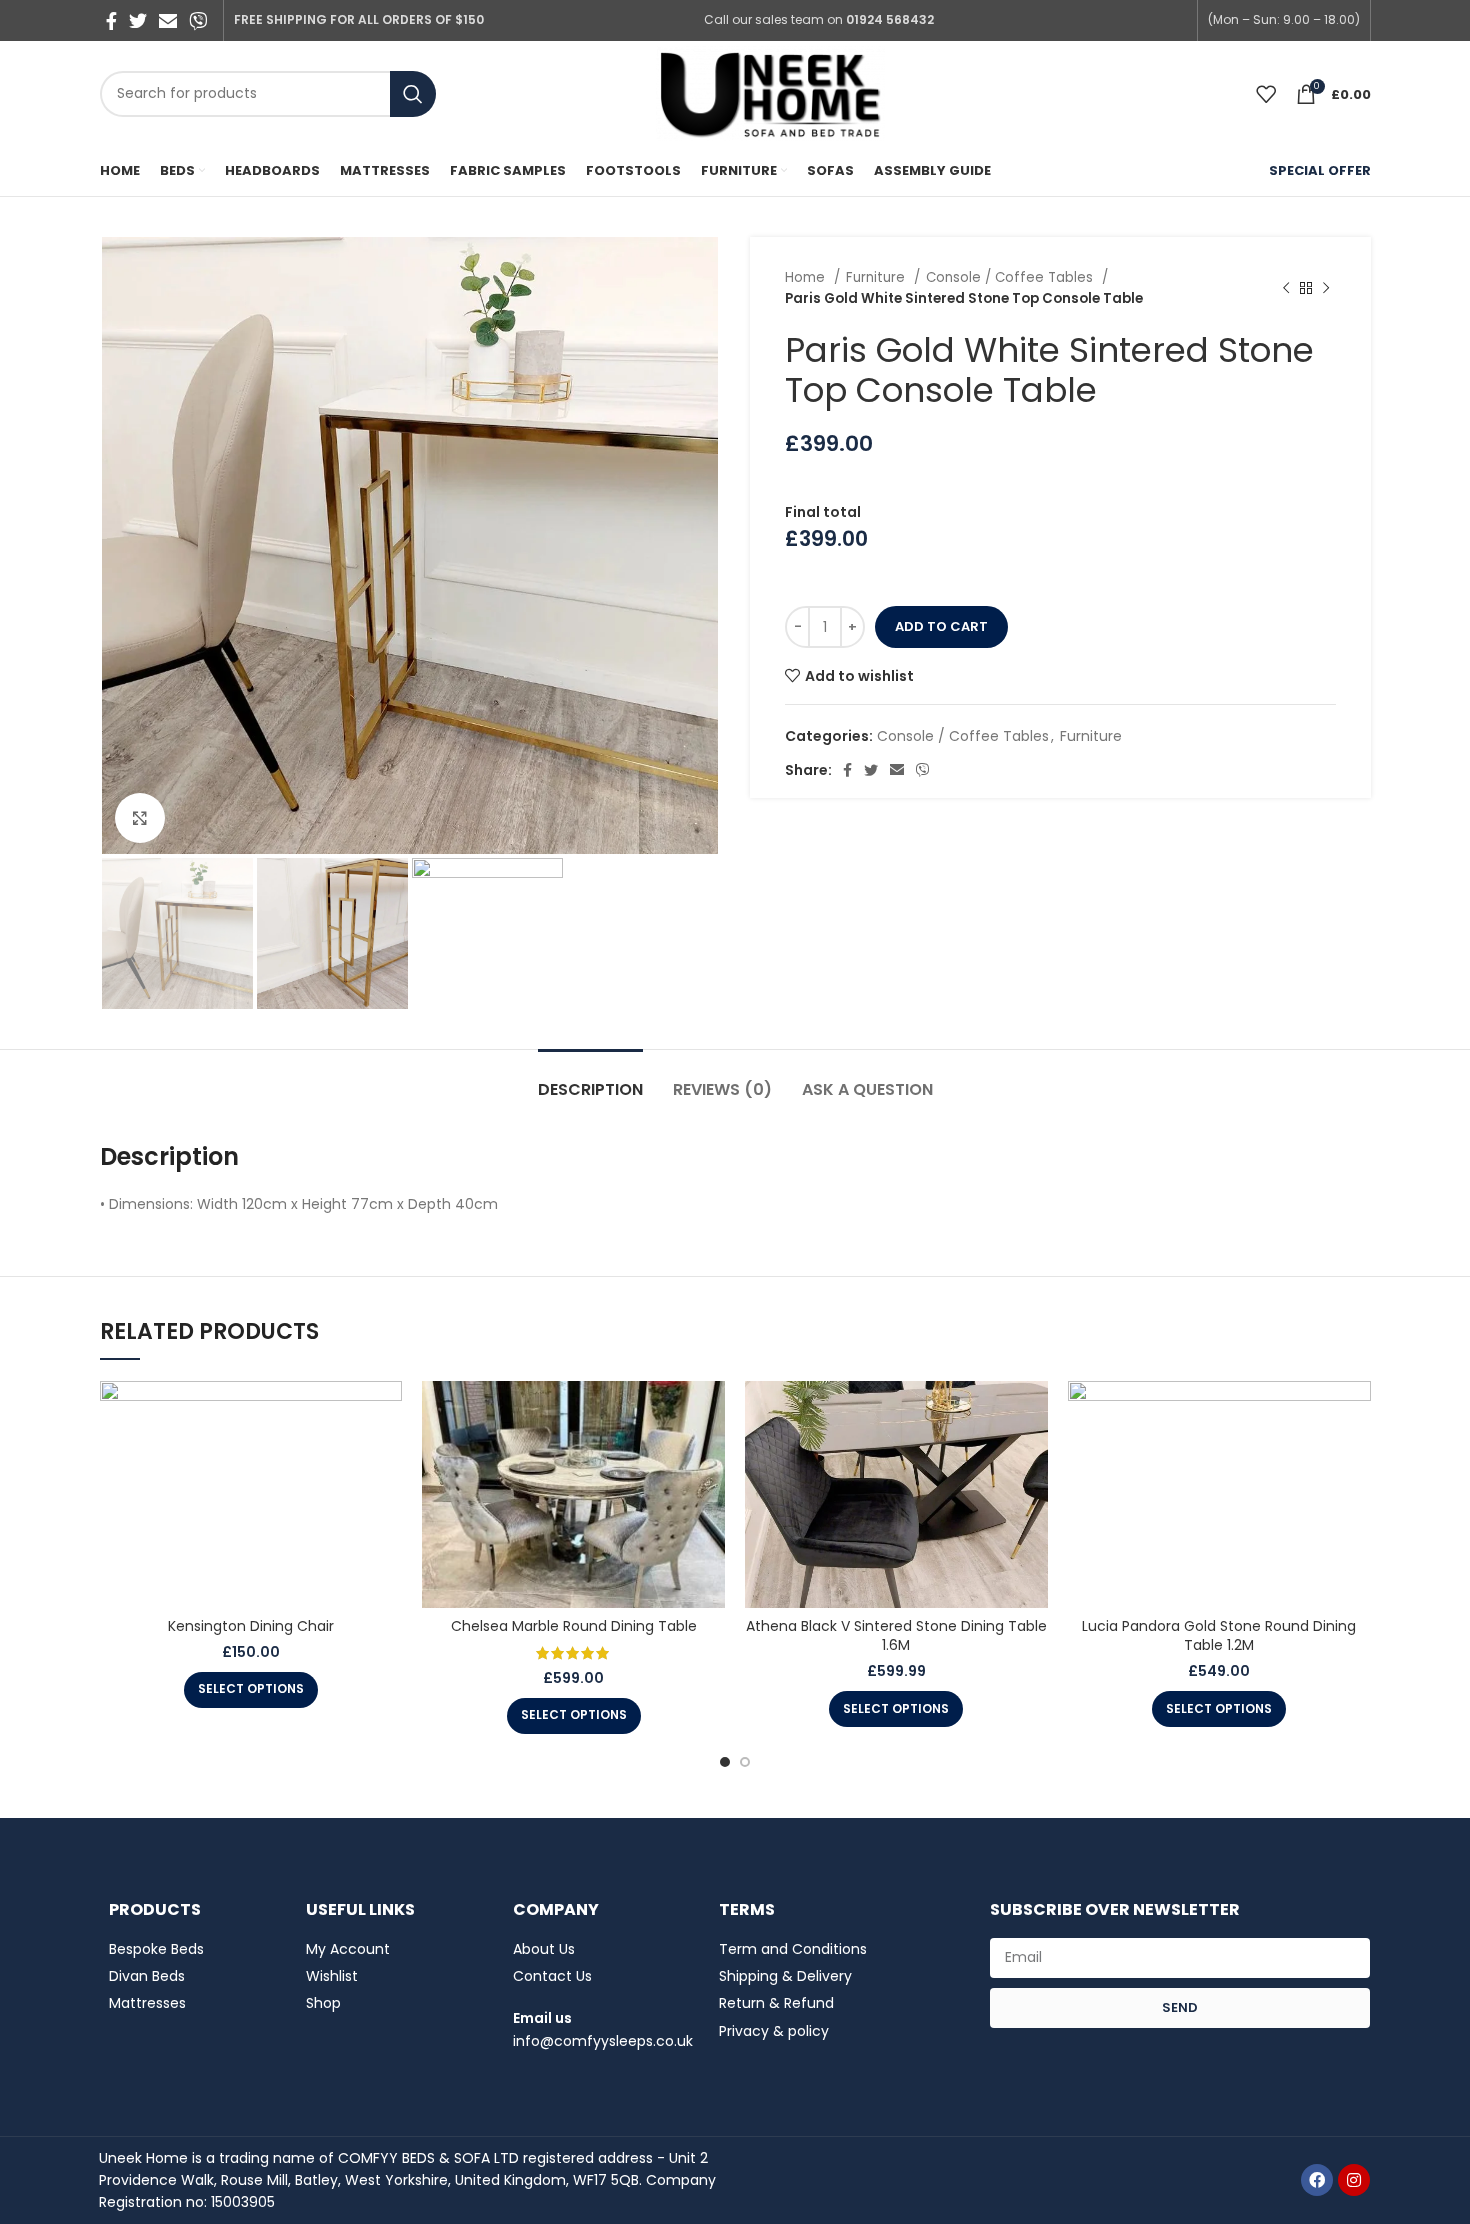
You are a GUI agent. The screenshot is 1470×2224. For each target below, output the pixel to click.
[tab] (590, 1079)
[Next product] (1326, 288)
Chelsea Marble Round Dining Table (574, 1626)
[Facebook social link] (111, 21)
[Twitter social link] (138, 21)
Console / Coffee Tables (1011, 277)
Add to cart (941, 626)
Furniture (877, 277)
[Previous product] (1286, 288)
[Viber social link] (198, 21)
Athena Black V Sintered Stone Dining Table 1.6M (896, 1636)
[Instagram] (1354, 2180)
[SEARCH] (413, 94)
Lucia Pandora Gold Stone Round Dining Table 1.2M (1219, 1636)
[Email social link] (168, 21)
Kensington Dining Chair (251, 1626)
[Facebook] (1317, 2180)
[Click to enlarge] (140, 818)
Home (807, 277)
